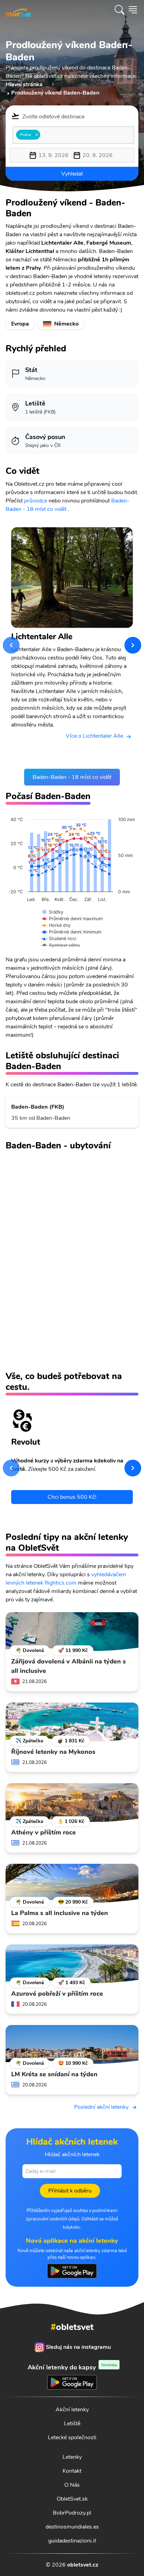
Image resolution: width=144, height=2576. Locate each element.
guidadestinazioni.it (72, 2541)
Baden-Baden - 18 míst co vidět (72, 777)
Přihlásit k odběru (70, 2191)
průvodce (36, 501)
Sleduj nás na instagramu (78, 2347)
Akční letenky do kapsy (72, 2367)
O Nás (72, 2485)
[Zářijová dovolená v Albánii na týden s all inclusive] (72, 1632)
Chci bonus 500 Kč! (72, 1497)
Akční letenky (72, 2410)
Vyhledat (72, 174)
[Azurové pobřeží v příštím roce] (72, 1964)
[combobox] (73, 135)
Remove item (37, 135)
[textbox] (44, 135)
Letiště (72, 2424)
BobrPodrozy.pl (72, 2513)
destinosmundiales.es (72, 2527)
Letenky (72, 2457)
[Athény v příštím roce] (72, 1803)
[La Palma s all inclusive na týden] (72, 1883)
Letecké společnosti (72, 2437)
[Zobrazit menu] (133, 10)
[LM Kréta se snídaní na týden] (72, 2045)
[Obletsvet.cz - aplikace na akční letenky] (72, 2271)
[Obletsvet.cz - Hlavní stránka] (18, 10)
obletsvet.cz (83, 2565)
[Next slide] (133, 645)
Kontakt (72, 2471)
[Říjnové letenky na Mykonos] (72, 1722)
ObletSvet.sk (72, 2499)
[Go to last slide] (11, 645)
